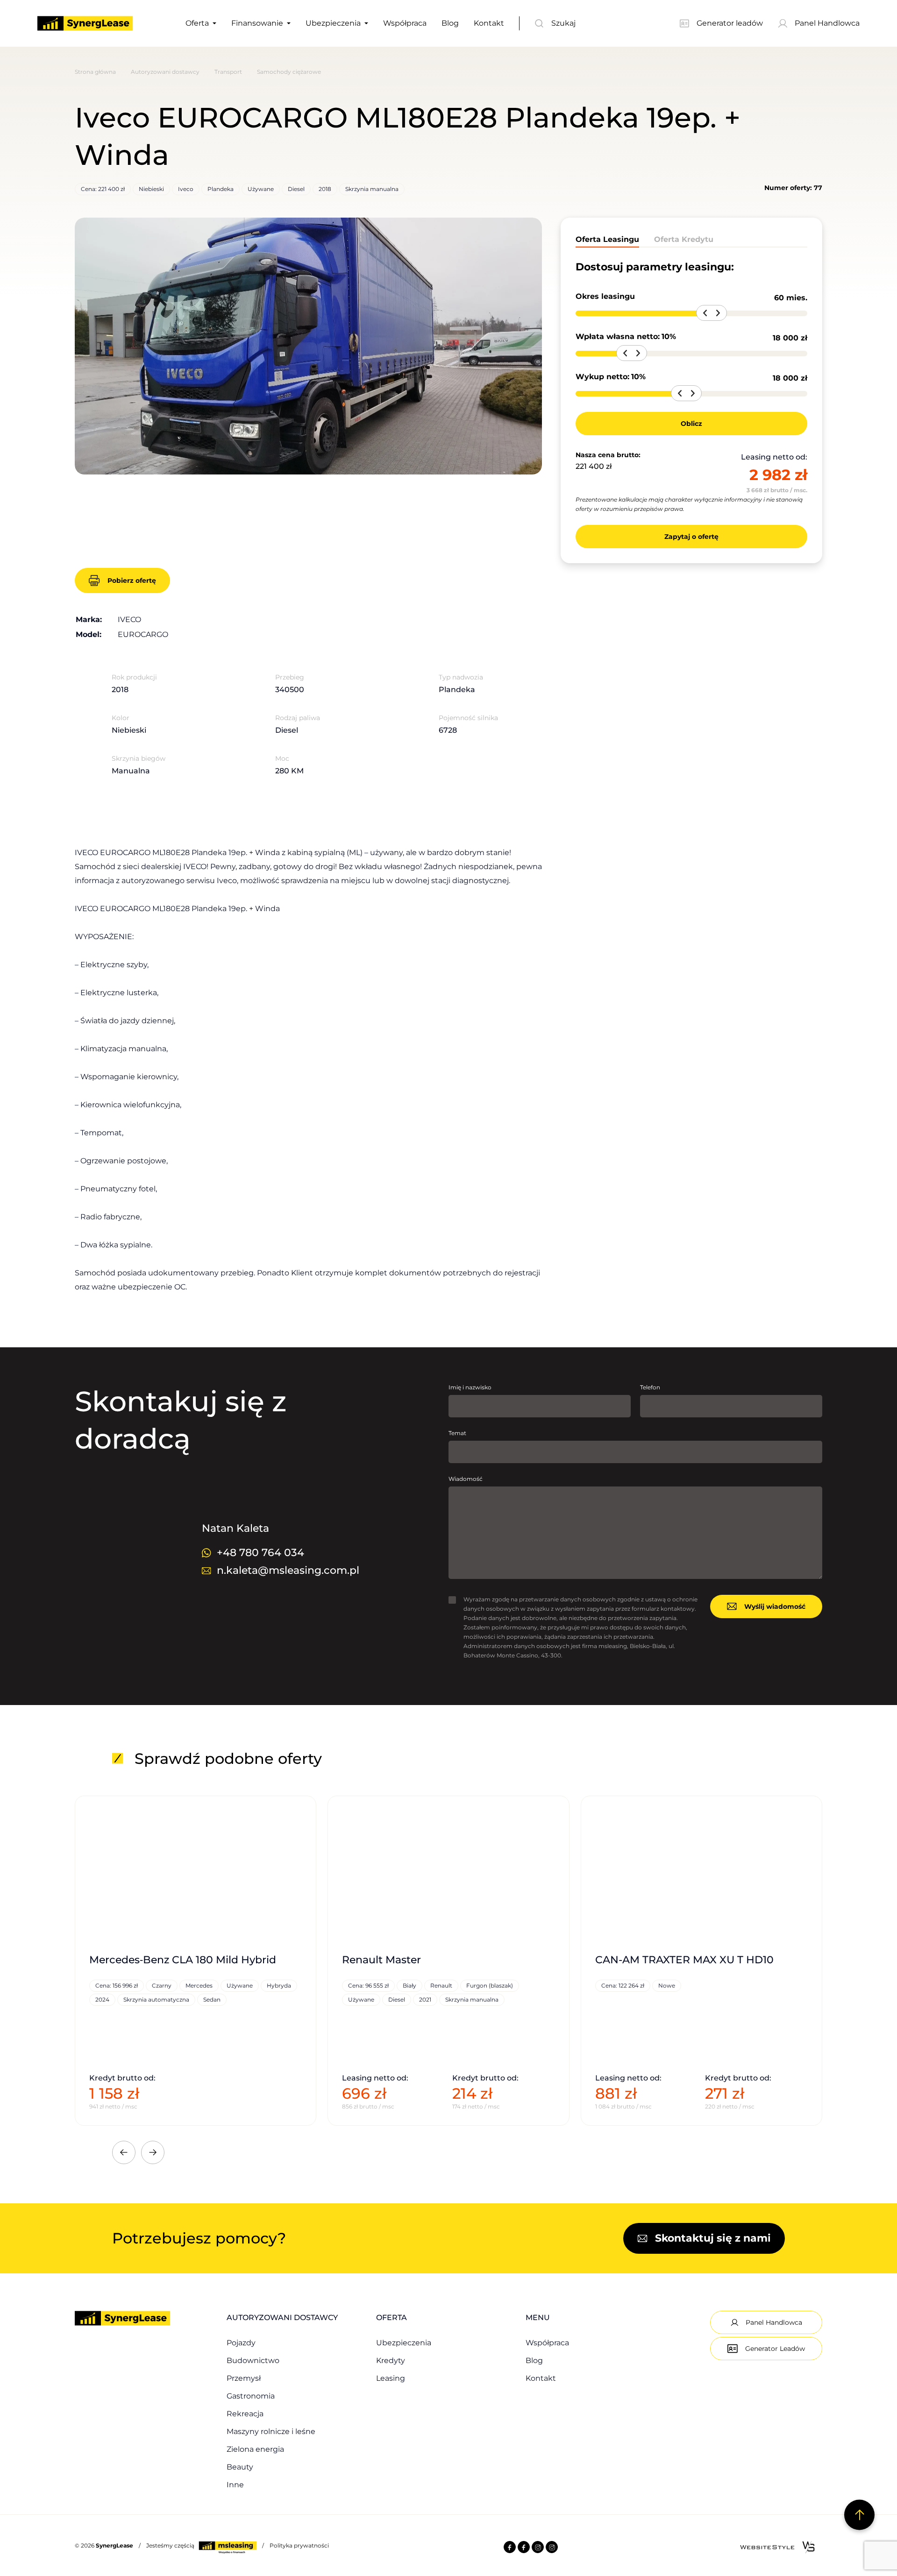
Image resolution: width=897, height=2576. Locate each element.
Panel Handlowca (827, 23)
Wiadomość (466, 1479)
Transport (228, 72)
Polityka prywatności (299, 2545)
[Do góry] (859, 2515)
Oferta (197, 23)
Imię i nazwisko (470, 1387)
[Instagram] (538, 2548)
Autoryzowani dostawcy (165, 72)
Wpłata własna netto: (618, 336)
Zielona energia (255, 2449)
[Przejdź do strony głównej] (85, 23)
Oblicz (691, 424)
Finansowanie (257, 23)
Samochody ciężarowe (289, 72)
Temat (457, 1433)
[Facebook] (510, 2548)
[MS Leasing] (228, 2545)
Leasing (391, 2378)
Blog (450, 23)
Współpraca (405, 23)
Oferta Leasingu (607, 239)
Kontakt (489, 23)
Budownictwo (253, 2360)
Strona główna (95, 72)
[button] (93, 345)
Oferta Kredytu (684, 239)
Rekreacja (245, 2414)
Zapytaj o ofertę (691, 537)
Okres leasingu (605, 296)
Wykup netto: (602, 377)
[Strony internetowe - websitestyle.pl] (777, 2547)
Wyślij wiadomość (775, 1606)
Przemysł (244, 2378)
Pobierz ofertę (132, 580)
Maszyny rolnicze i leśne (271, 2431)
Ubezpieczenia (333, 23)
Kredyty (391, 2360)
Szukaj (563, 23)
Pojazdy (241, 2343)
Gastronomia (251, 2396)
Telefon (650, 1387)
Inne (235, 2485)
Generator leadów (730, 23)
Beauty (240, 2467)
